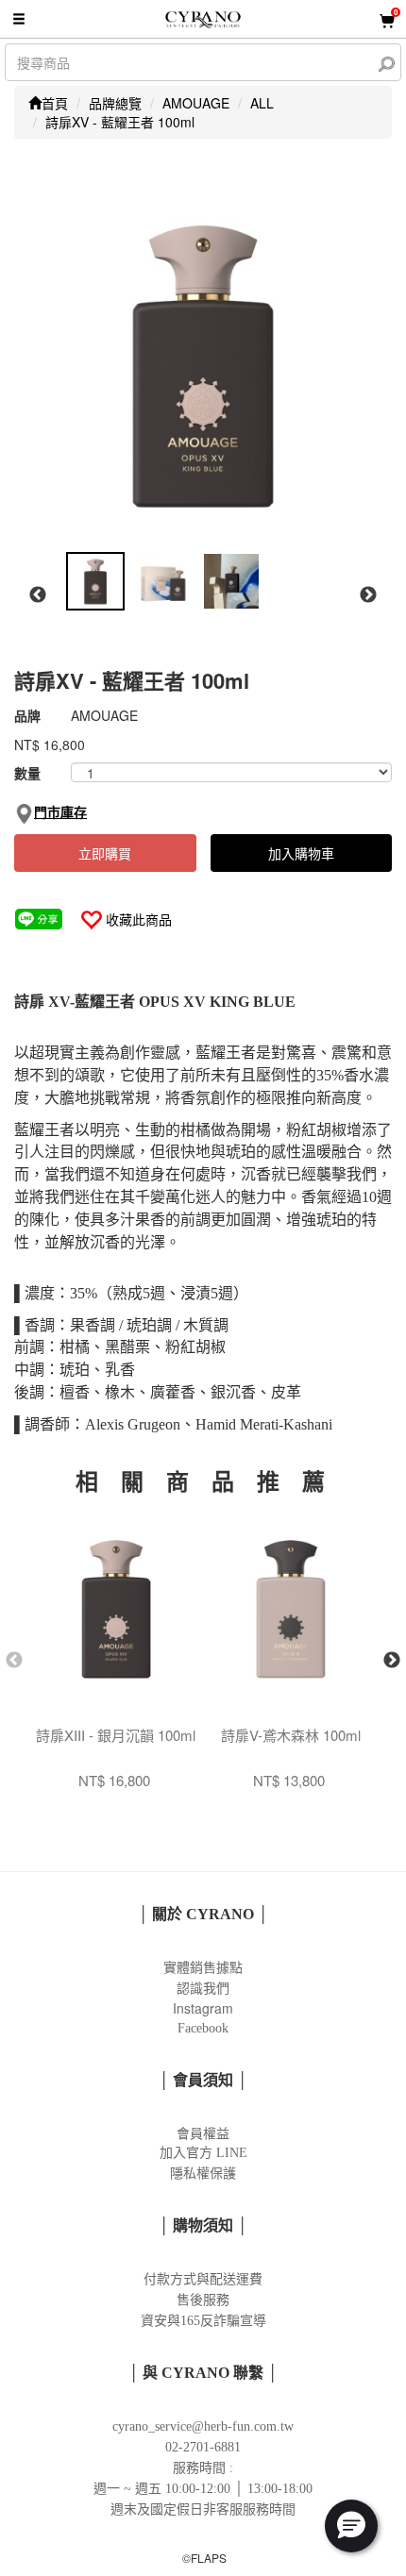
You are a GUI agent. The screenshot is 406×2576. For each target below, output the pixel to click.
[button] (351, 2526)
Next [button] (368, 595)
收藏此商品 (139, 919)
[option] (203, 364)
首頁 (55, 103)
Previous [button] (38, 595)
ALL (262, 103)
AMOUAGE (196, 103)
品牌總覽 (115, 103)
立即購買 (105, 853)
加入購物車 (301, 853)
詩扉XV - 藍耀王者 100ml (120, 122)
